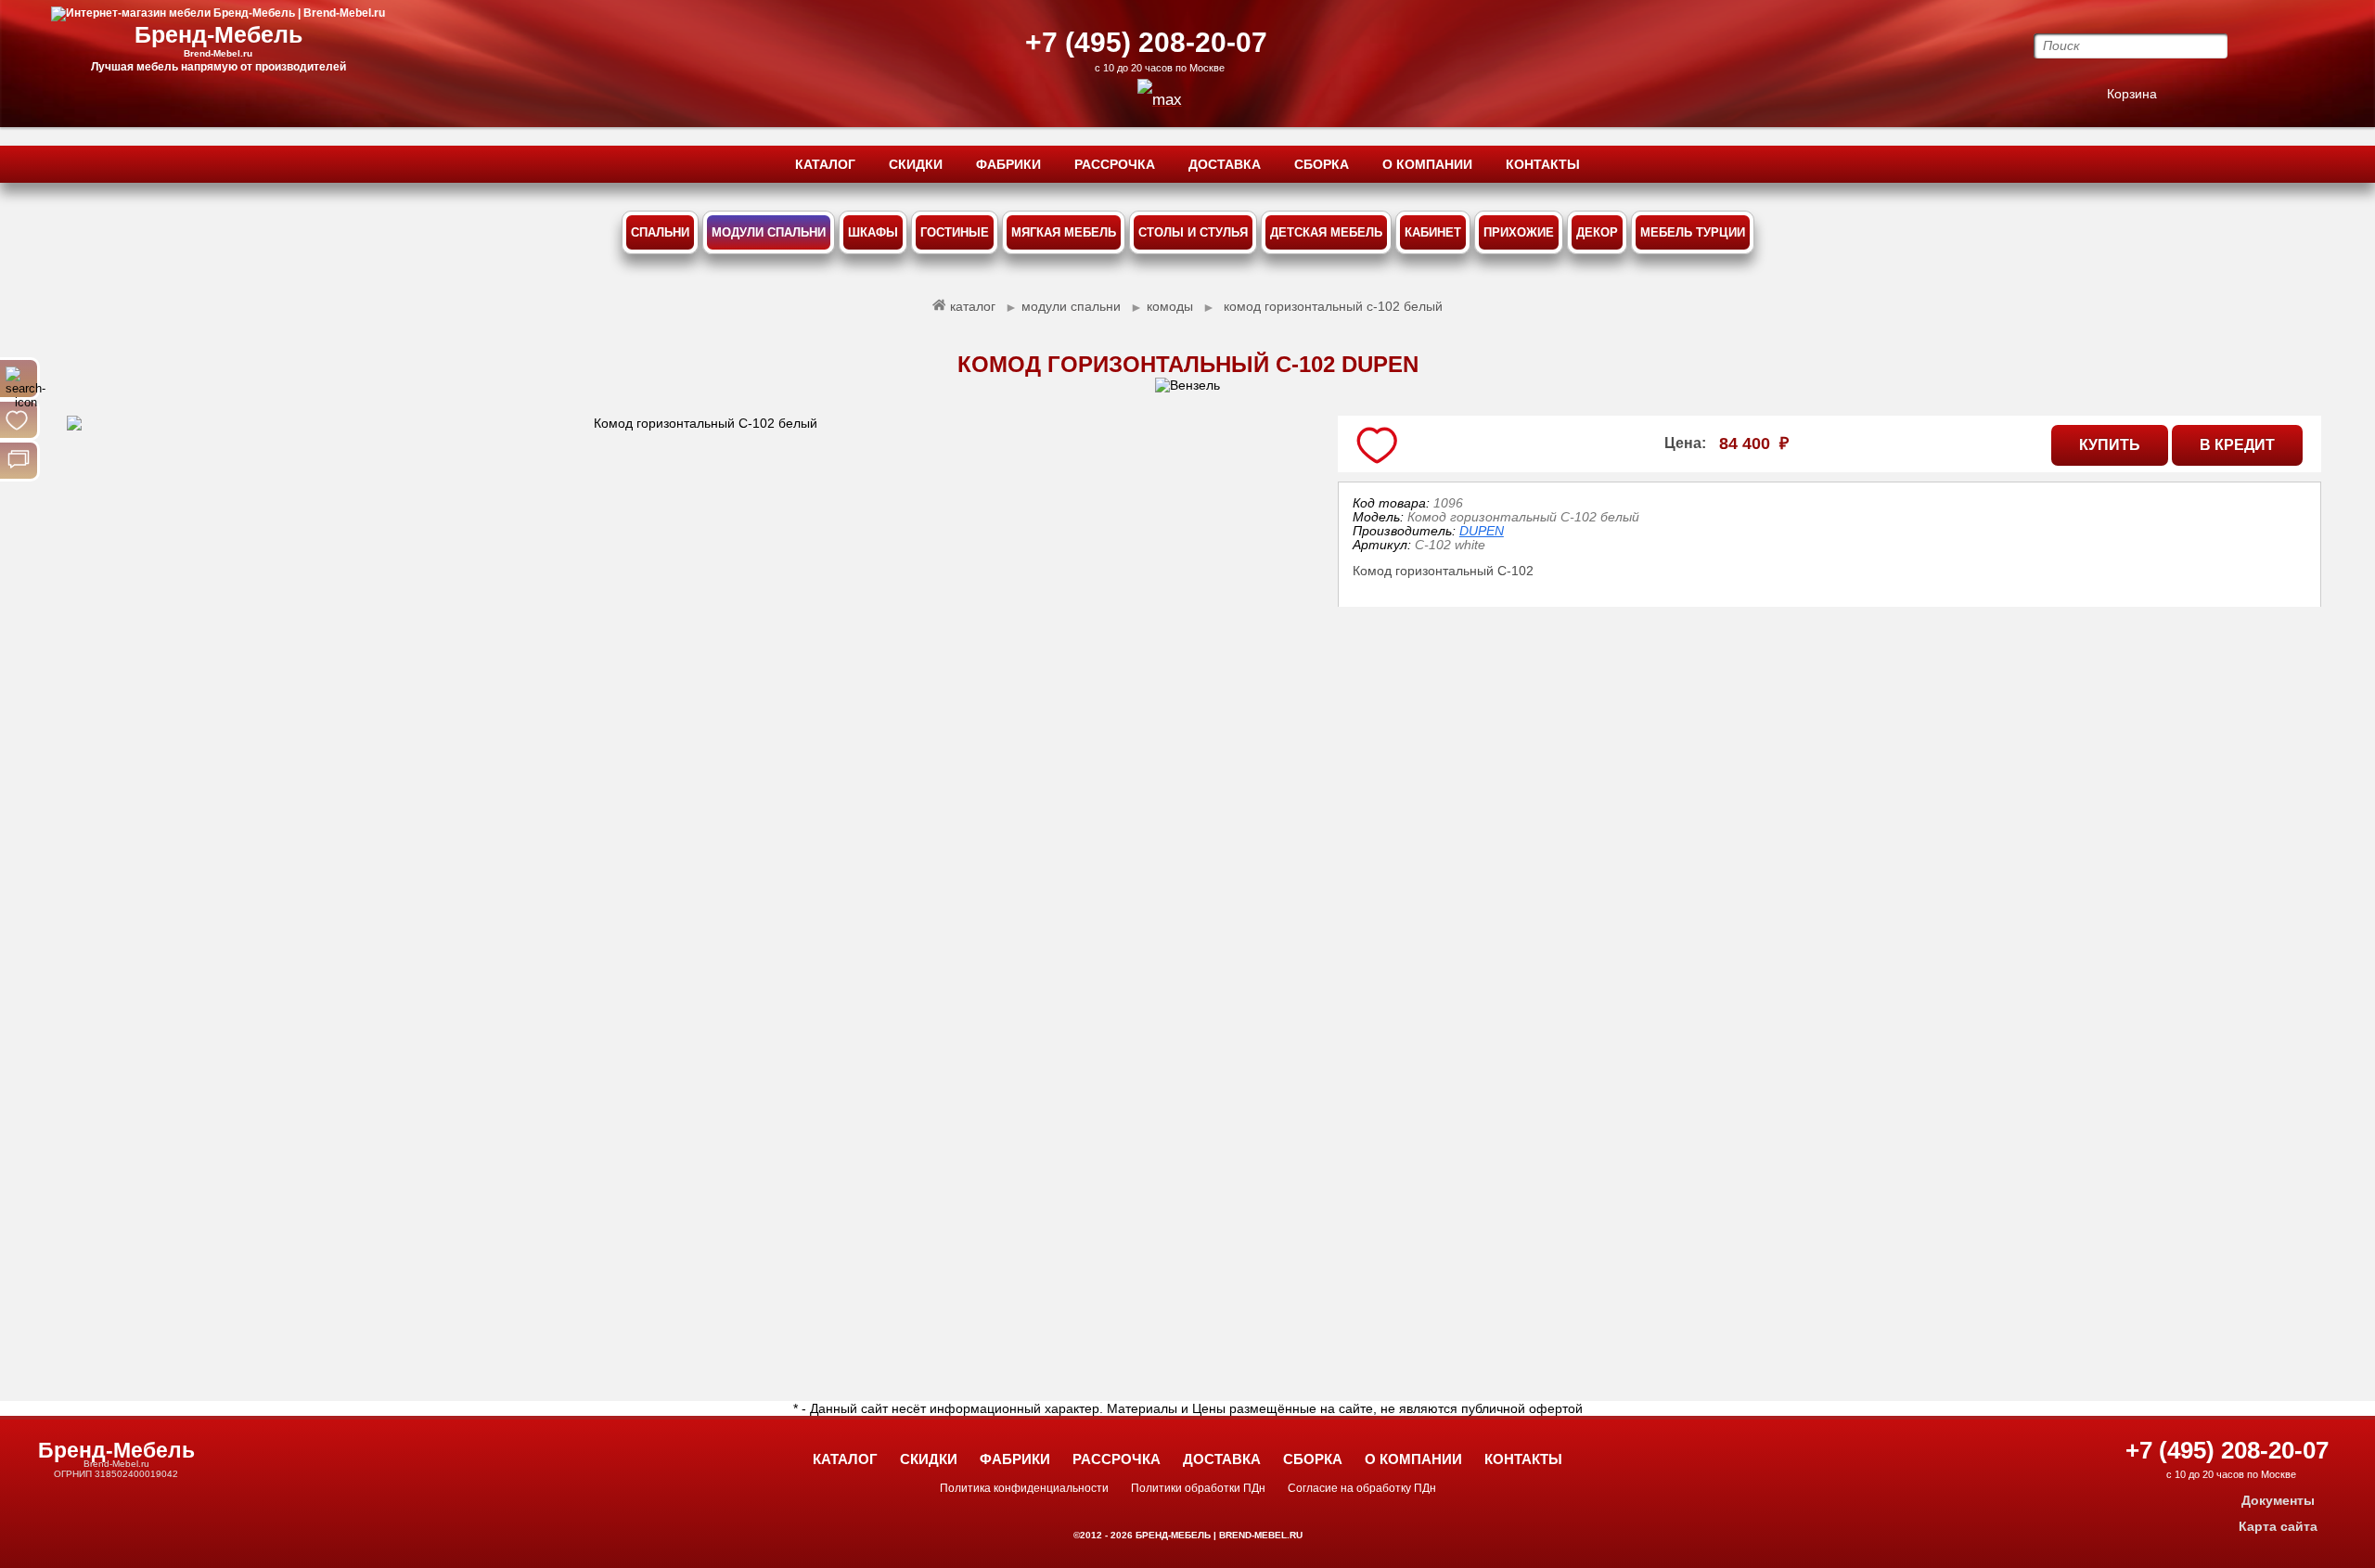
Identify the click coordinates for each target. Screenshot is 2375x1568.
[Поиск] (19, 379)
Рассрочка (1117, 1459)
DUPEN (1482, 531)
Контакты (1523, 1459)
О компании (1413, 1459)
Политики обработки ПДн (1198, 1488)
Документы (2278, 1500)
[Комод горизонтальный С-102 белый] (699, 889)
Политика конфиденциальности (1024, 1488)
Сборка (1313, 1459)
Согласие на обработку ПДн (1362, 1488)
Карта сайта (2278, 1526)
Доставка (1222, 1459)
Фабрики (1015, 1459)
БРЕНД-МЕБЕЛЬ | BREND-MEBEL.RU (1218, 1535)
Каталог (845, 1459)
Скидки (929, 1459)
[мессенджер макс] (1160, 100)
